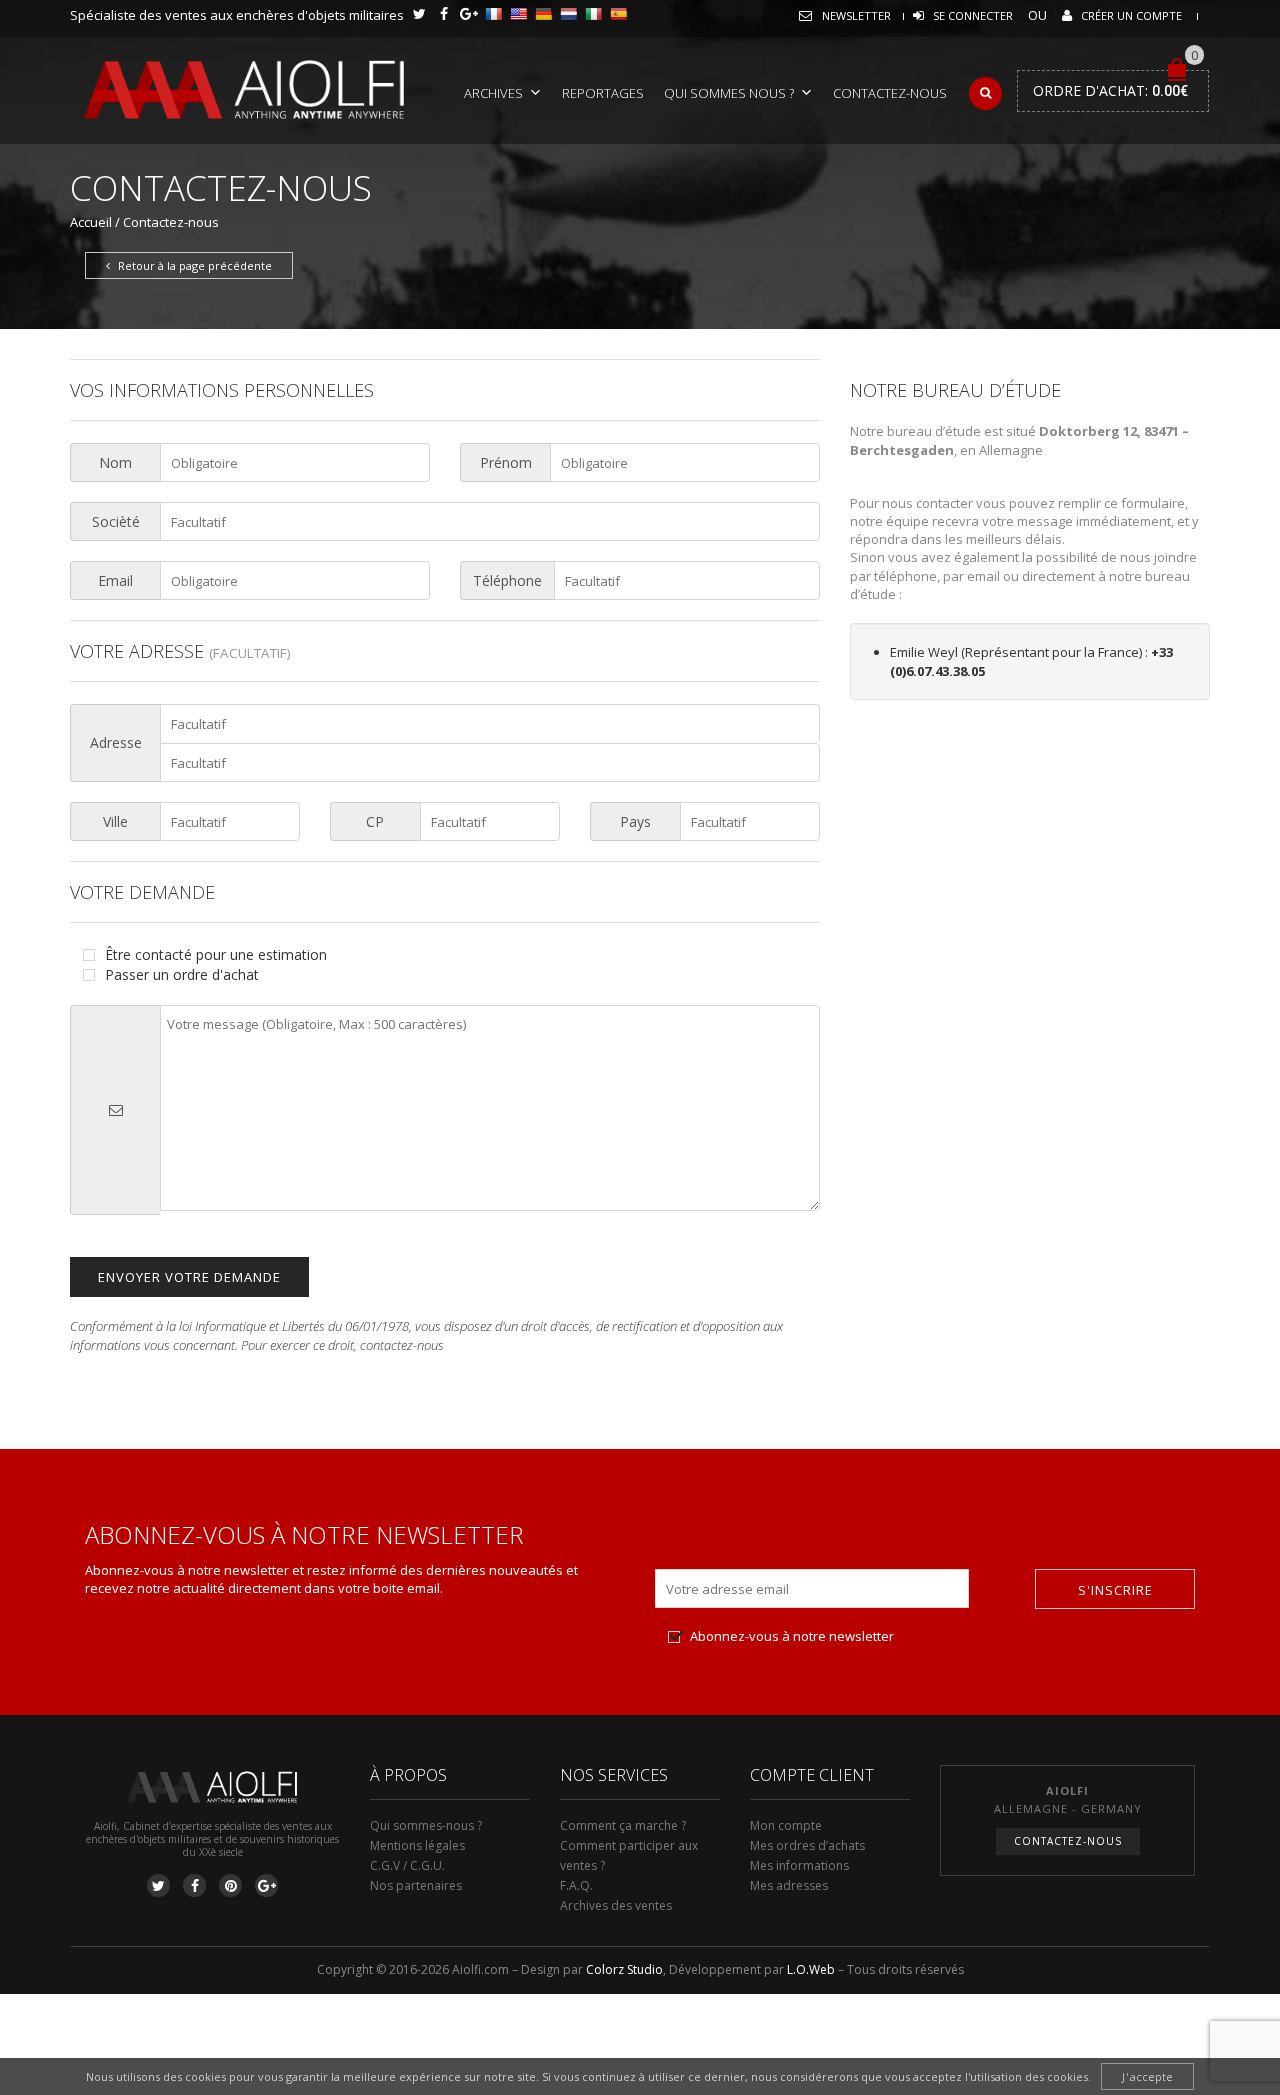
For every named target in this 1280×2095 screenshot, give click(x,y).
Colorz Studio (624, 1969)
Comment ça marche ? (623, 1825)
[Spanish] (618, 14)
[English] (518, 14)
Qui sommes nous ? (729, 93)
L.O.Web (811, 1969)
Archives (493, 93)
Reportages (603, 93)
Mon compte (786, 1825)
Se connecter (973, 15)
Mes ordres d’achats (807, 1845)
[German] (543, 14)
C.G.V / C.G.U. (407, 1865)
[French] (493, 14)
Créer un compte (1131, 15)
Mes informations (799, 1865)
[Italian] (593, 14)
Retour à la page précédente (193, 265)
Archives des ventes (616, 1905)
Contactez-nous (890, 93)
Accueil (91, 222)
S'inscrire (1115, 1590)
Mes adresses (789, 1885)
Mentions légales (417, 1845)
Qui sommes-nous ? (426, 1825)
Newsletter (856, 15)
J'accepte (1147, 2076)
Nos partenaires (416, 1885)
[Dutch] (568, 14)
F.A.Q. (576, 1885)
